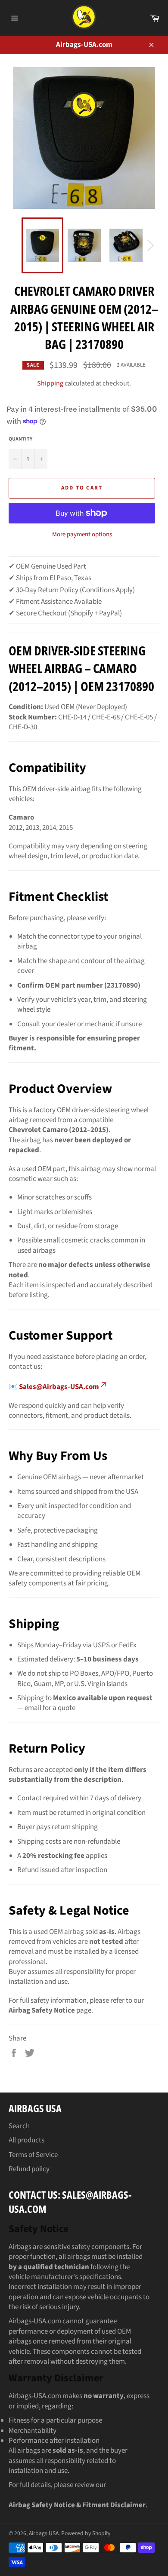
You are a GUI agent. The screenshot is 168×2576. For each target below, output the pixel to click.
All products (26, 2140)
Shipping (50, 383)
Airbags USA (44, 2533)
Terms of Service (33, 2155)
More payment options (82, 535)
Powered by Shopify (86, 2533)
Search (19, 2126)
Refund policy (29, 2169)
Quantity (20, 439)
